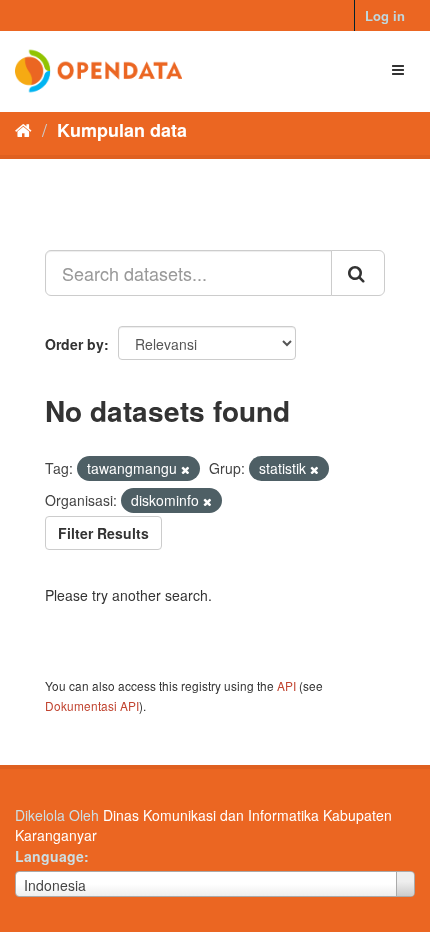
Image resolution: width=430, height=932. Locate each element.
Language (49, 856)
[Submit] (358, 273)
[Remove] (185, 469)
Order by (74, 344)
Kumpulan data (122, 130)
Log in (385, 15)
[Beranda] (23, 129)
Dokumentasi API (92, 705)
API (286, 685)
